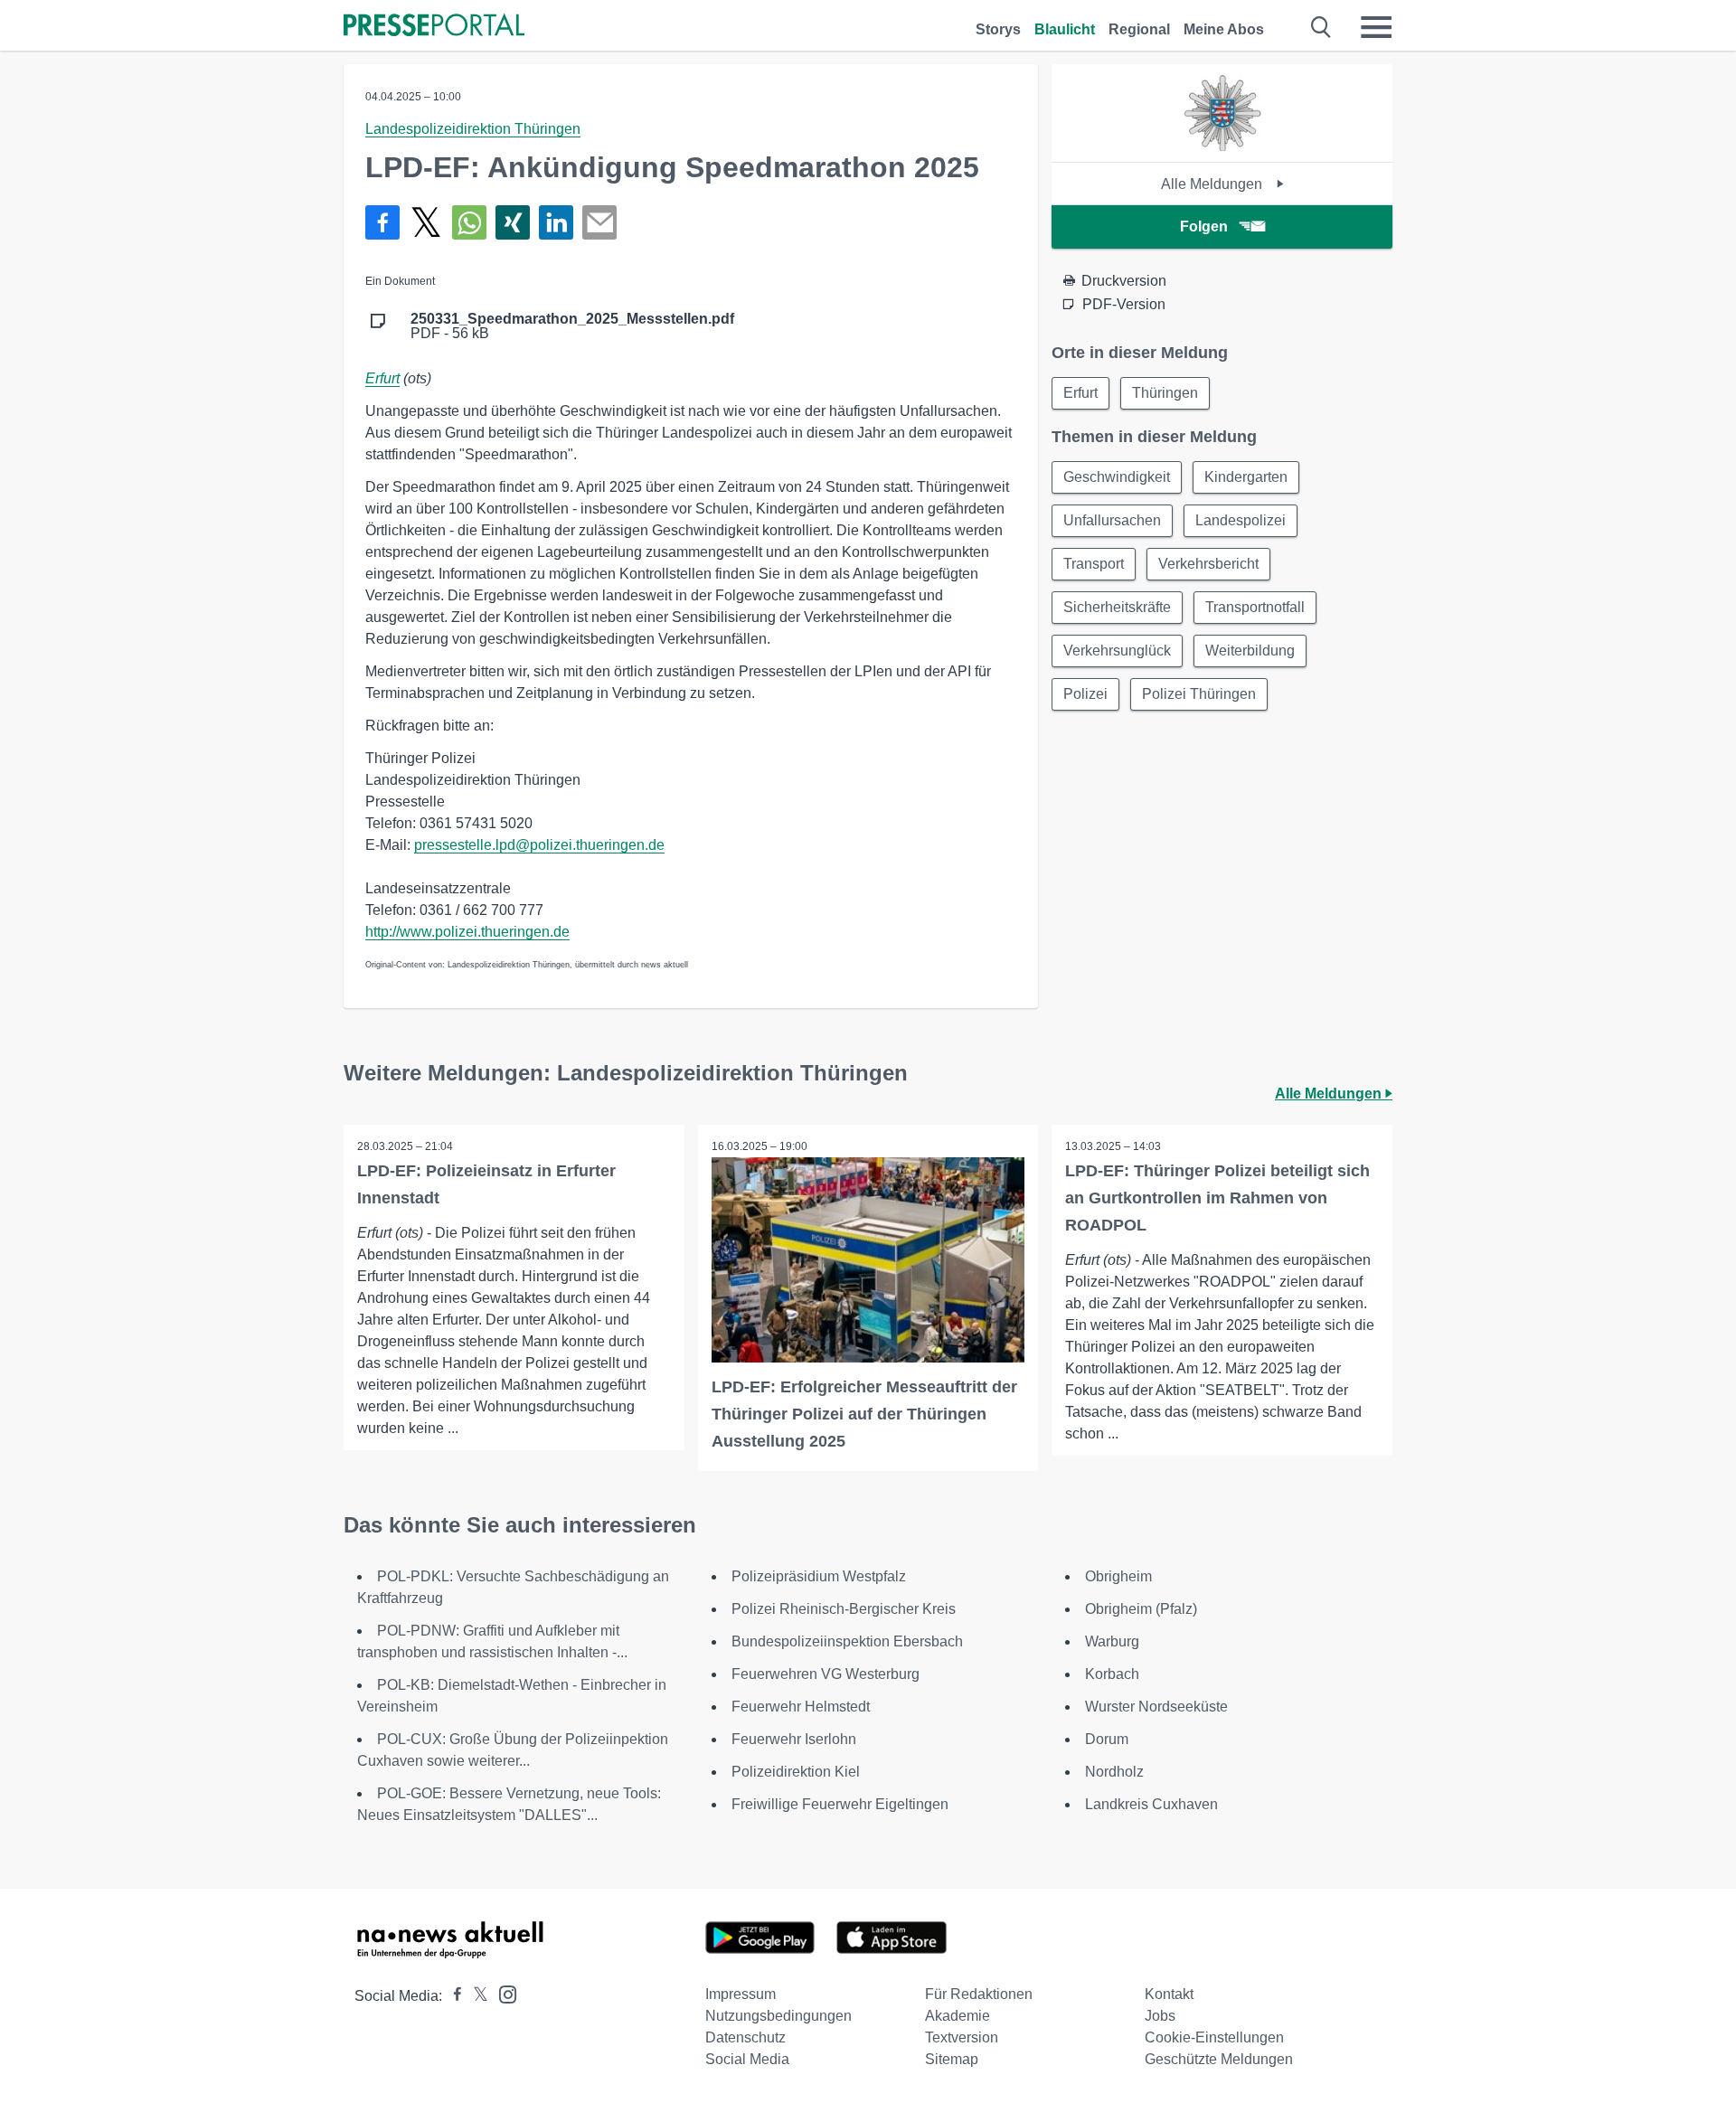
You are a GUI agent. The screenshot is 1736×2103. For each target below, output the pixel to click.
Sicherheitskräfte (1117, 607)
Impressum (741, 1994)
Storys (998, 29)
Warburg (1112, 1641)
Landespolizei (1241, 520)
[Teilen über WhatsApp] (469, 222)
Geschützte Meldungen (1219, 2059)
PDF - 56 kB (572, 326)
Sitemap (952, 2059)
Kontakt (1169, 1994)
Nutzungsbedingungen (778, 2016)
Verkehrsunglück (1117, 651)
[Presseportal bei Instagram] (502, 1993)
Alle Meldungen (1213, 184)
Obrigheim (1118, 1576)
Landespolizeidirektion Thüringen (473, 129)
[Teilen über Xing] (513, 222)
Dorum (1107, 1739)
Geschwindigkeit (1117, 477)
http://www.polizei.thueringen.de (467, 932)
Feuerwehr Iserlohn (794, 1739)
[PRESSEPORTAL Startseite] (434, 27)
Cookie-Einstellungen (1214, 2037)
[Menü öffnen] (1376, 27)
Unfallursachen (1112, 520)
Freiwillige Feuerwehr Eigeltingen (840, 1804)
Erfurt (382, 378)
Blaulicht (1065, 29)
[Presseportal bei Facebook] (452, 1996)
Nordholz (1114, 1772)
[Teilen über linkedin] (556, 222)
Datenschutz (745, 2037)
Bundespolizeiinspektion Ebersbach (847, 1641)
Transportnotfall (1255, 607)
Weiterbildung (1250, 651)
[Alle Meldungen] (1222, 146)
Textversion (962, 2037)
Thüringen (1165, 393)
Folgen (1204, 226)
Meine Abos (1224, 29)
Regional (1139, 29)
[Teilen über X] (426, 222)
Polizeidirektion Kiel (796, 1772)
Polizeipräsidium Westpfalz (819, 1576)
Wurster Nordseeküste (1156, 1707)
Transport (1094, 564)
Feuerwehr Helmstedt (801, 1707)
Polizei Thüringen (1199, 694)
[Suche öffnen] (1321, 27)
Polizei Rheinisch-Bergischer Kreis (844, 1609)
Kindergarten (1246, 477)
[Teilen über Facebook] (382, 222)
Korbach (1112, 1674)
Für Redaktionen (979, 1994)
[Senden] (599, 222)
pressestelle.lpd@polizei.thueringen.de (539, 845)
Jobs (1160, 2016)
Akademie (958, 2016)
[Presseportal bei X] (475, 1996)
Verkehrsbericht (1208, 564)
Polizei (1085, 694)
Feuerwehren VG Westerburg (826, 1674)
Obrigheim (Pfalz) (1141, 1609)
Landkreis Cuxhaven (1151, 1804)
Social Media (747, 2059)
